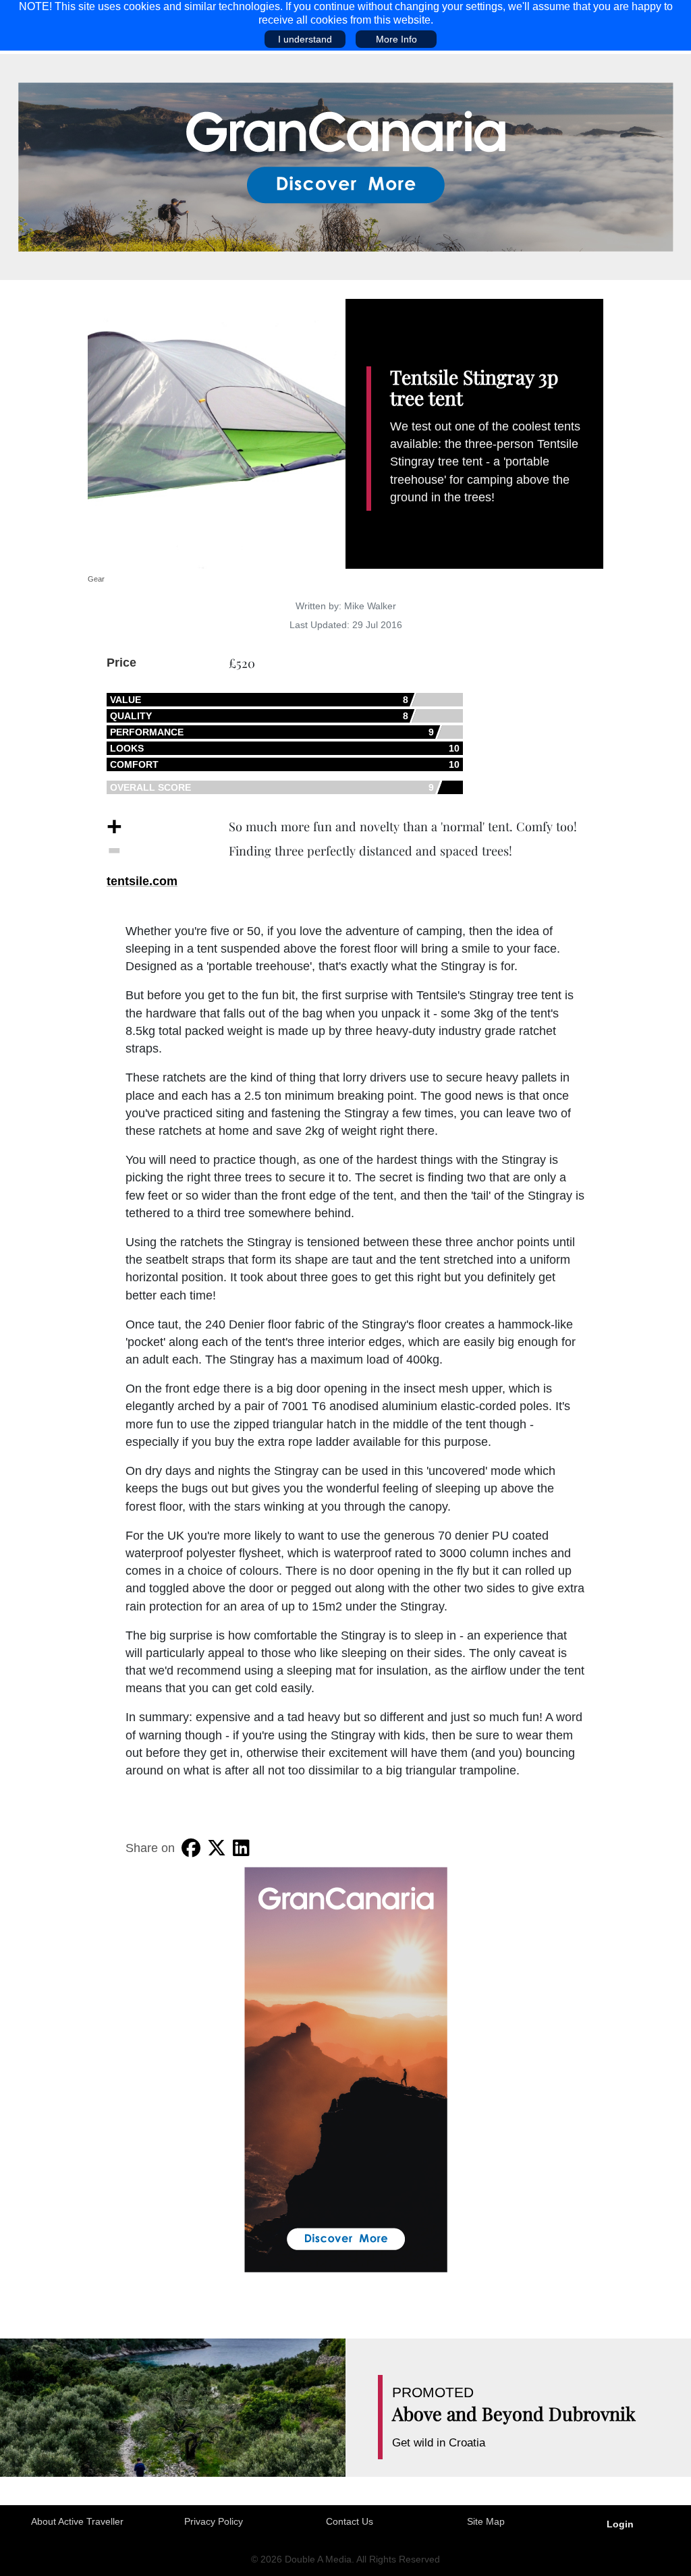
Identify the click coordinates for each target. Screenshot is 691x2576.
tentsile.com (142, 881)
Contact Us (350, 2521)
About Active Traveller (77, 2521)
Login (620, 2524)
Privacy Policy (214, 2521)
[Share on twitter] (217, 1848)
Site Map (486, 2521)
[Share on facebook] (191, 1848)
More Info (396, 39)
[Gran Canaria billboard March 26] (346, 166)
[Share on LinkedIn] (241, 1848)
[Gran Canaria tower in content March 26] (346, 2069)
